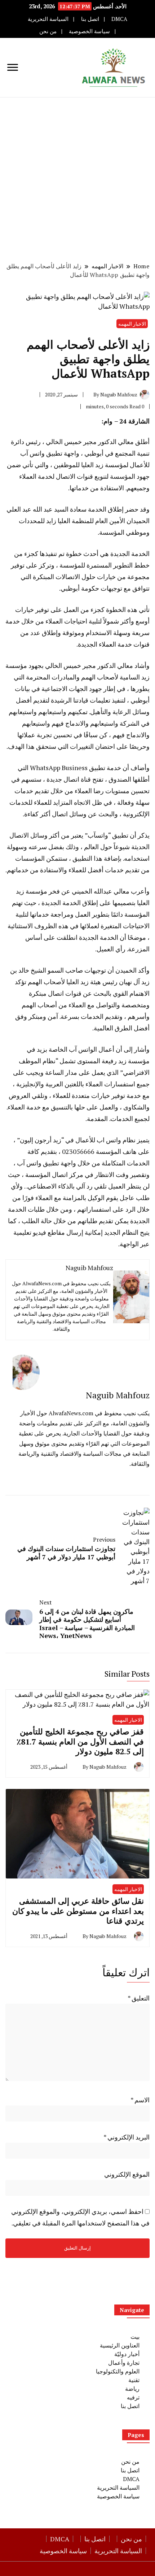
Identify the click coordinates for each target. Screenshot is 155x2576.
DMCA (119, 19)
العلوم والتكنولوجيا (118, 2371)
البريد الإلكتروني (127, 2137)
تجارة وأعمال (124, 2363)
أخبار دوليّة (127, 2354)
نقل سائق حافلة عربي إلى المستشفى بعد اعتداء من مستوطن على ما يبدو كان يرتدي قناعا (78, 1911)
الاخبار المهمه (132, 324)
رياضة (132, 2389)
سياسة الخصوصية (89, 31)
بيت (135, 2337)
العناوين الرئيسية (120, 2345)
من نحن (48, 31)
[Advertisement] (77, 179)
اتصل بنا (90, 19)
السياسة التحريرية (48, 19)
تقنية (134, 2380)
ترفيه (133, 2397)
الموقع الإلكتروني (127, 2174)
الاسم (140, 2100)
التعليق (139, 1998)
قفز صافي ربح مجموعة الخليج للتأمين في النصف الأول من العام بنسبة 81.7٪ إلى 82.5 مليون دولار (80, 1741)
